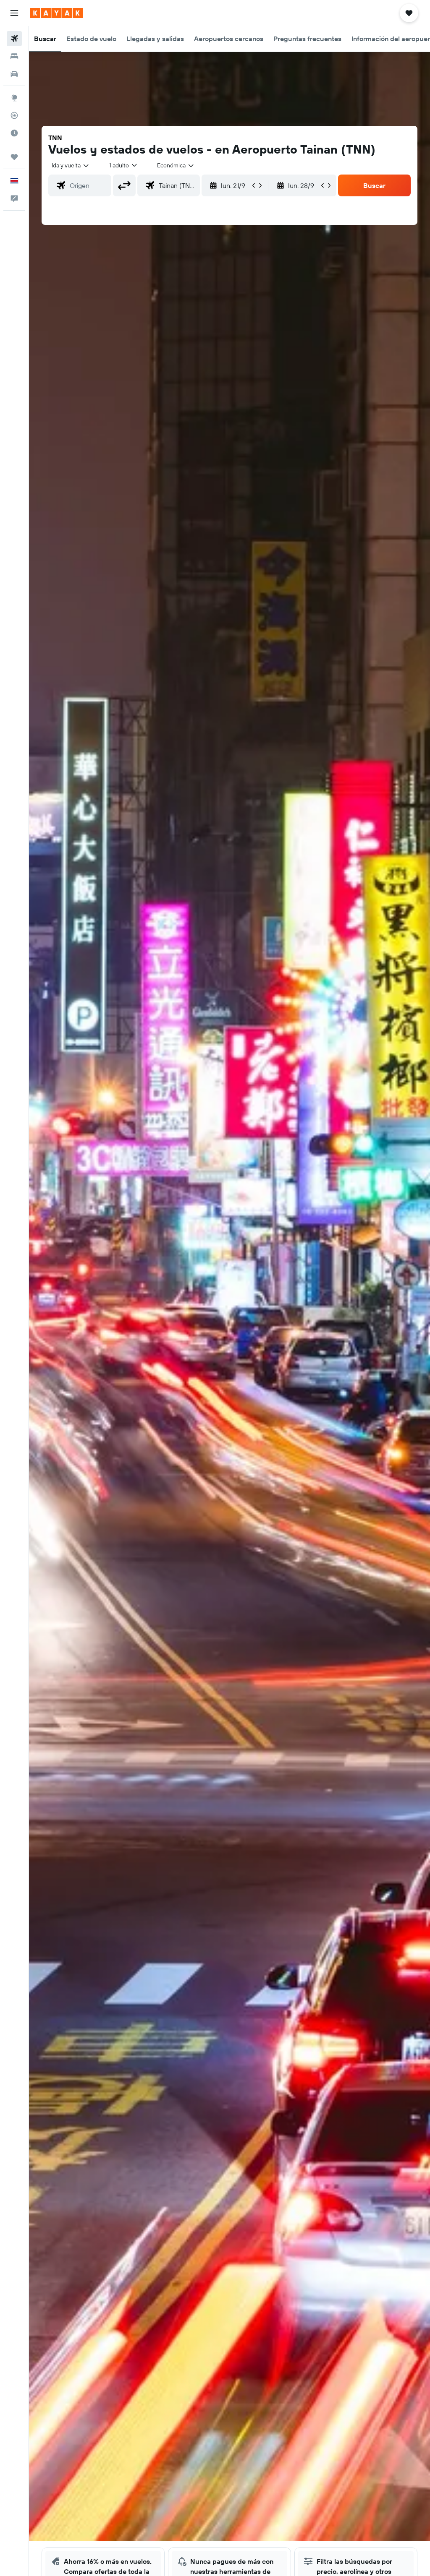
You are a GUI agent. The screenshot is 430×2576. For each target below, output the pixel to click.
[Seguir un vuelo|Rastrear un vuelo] (14, 115)
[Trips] (14, 157)
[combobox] (176, 165)
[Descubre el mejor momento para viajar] (14, 133)
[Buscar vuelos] (14, 39)
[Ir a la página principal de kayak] (56, 13)
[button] (14, 13)
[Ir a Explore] (14, 98)
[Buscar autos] (14, 74)
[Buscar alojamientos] (14, 56)
